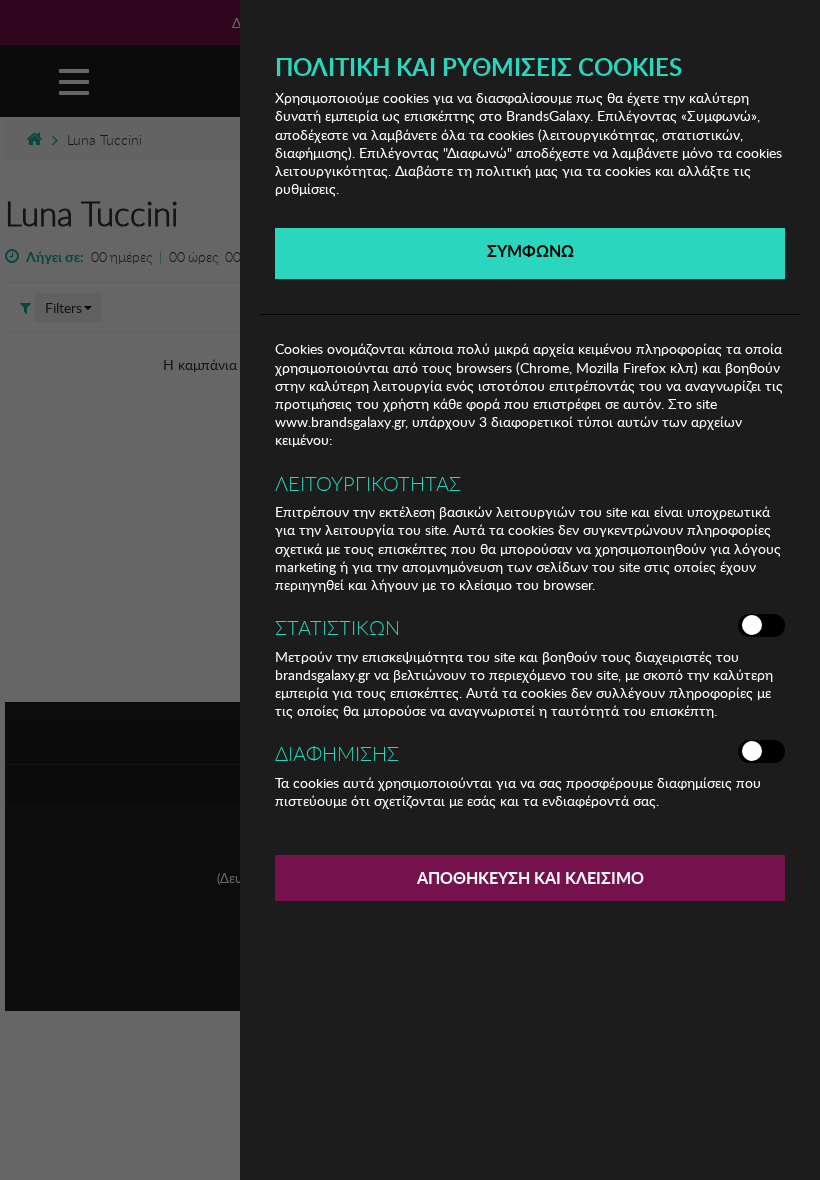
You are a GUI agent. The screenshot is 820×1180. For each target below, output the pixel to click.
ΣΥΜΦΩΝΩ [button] (530, 250)
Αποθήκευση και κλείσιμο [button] (530, 877)
